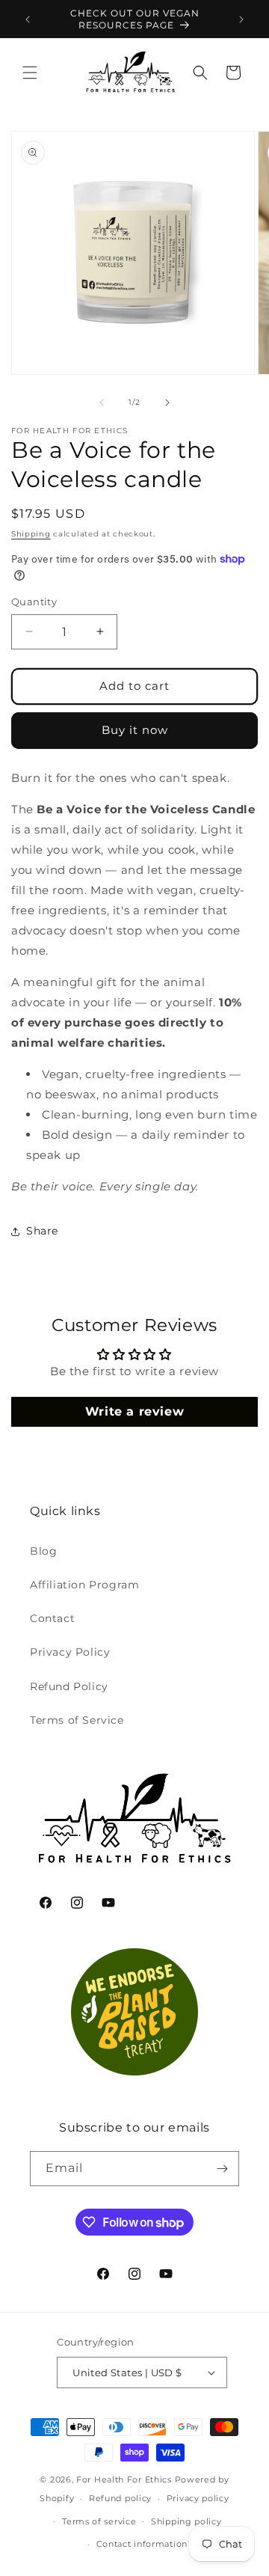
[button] (30, 73)
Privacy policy (198, 2498)
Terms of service (99, 2521)
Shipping (31, 534)
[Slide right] (167, 403)
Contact (52, 1618)
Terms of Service (77, 1720)
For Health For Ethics (124, 2479)
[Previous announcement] (28, 19)
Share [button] (42, 1231)
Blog (43, 1551)
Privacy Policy (70, 1652)
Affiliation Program (84, 1585)
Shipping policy (186, 2521)
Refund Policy (69, 1686)
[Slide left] (102, 403)
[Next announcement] (241, 19)
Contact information (142, 2544)
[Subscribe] (222, 2169)
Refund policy (120, 2498)
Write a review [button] (134, 1411)
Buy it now (135, 730)
